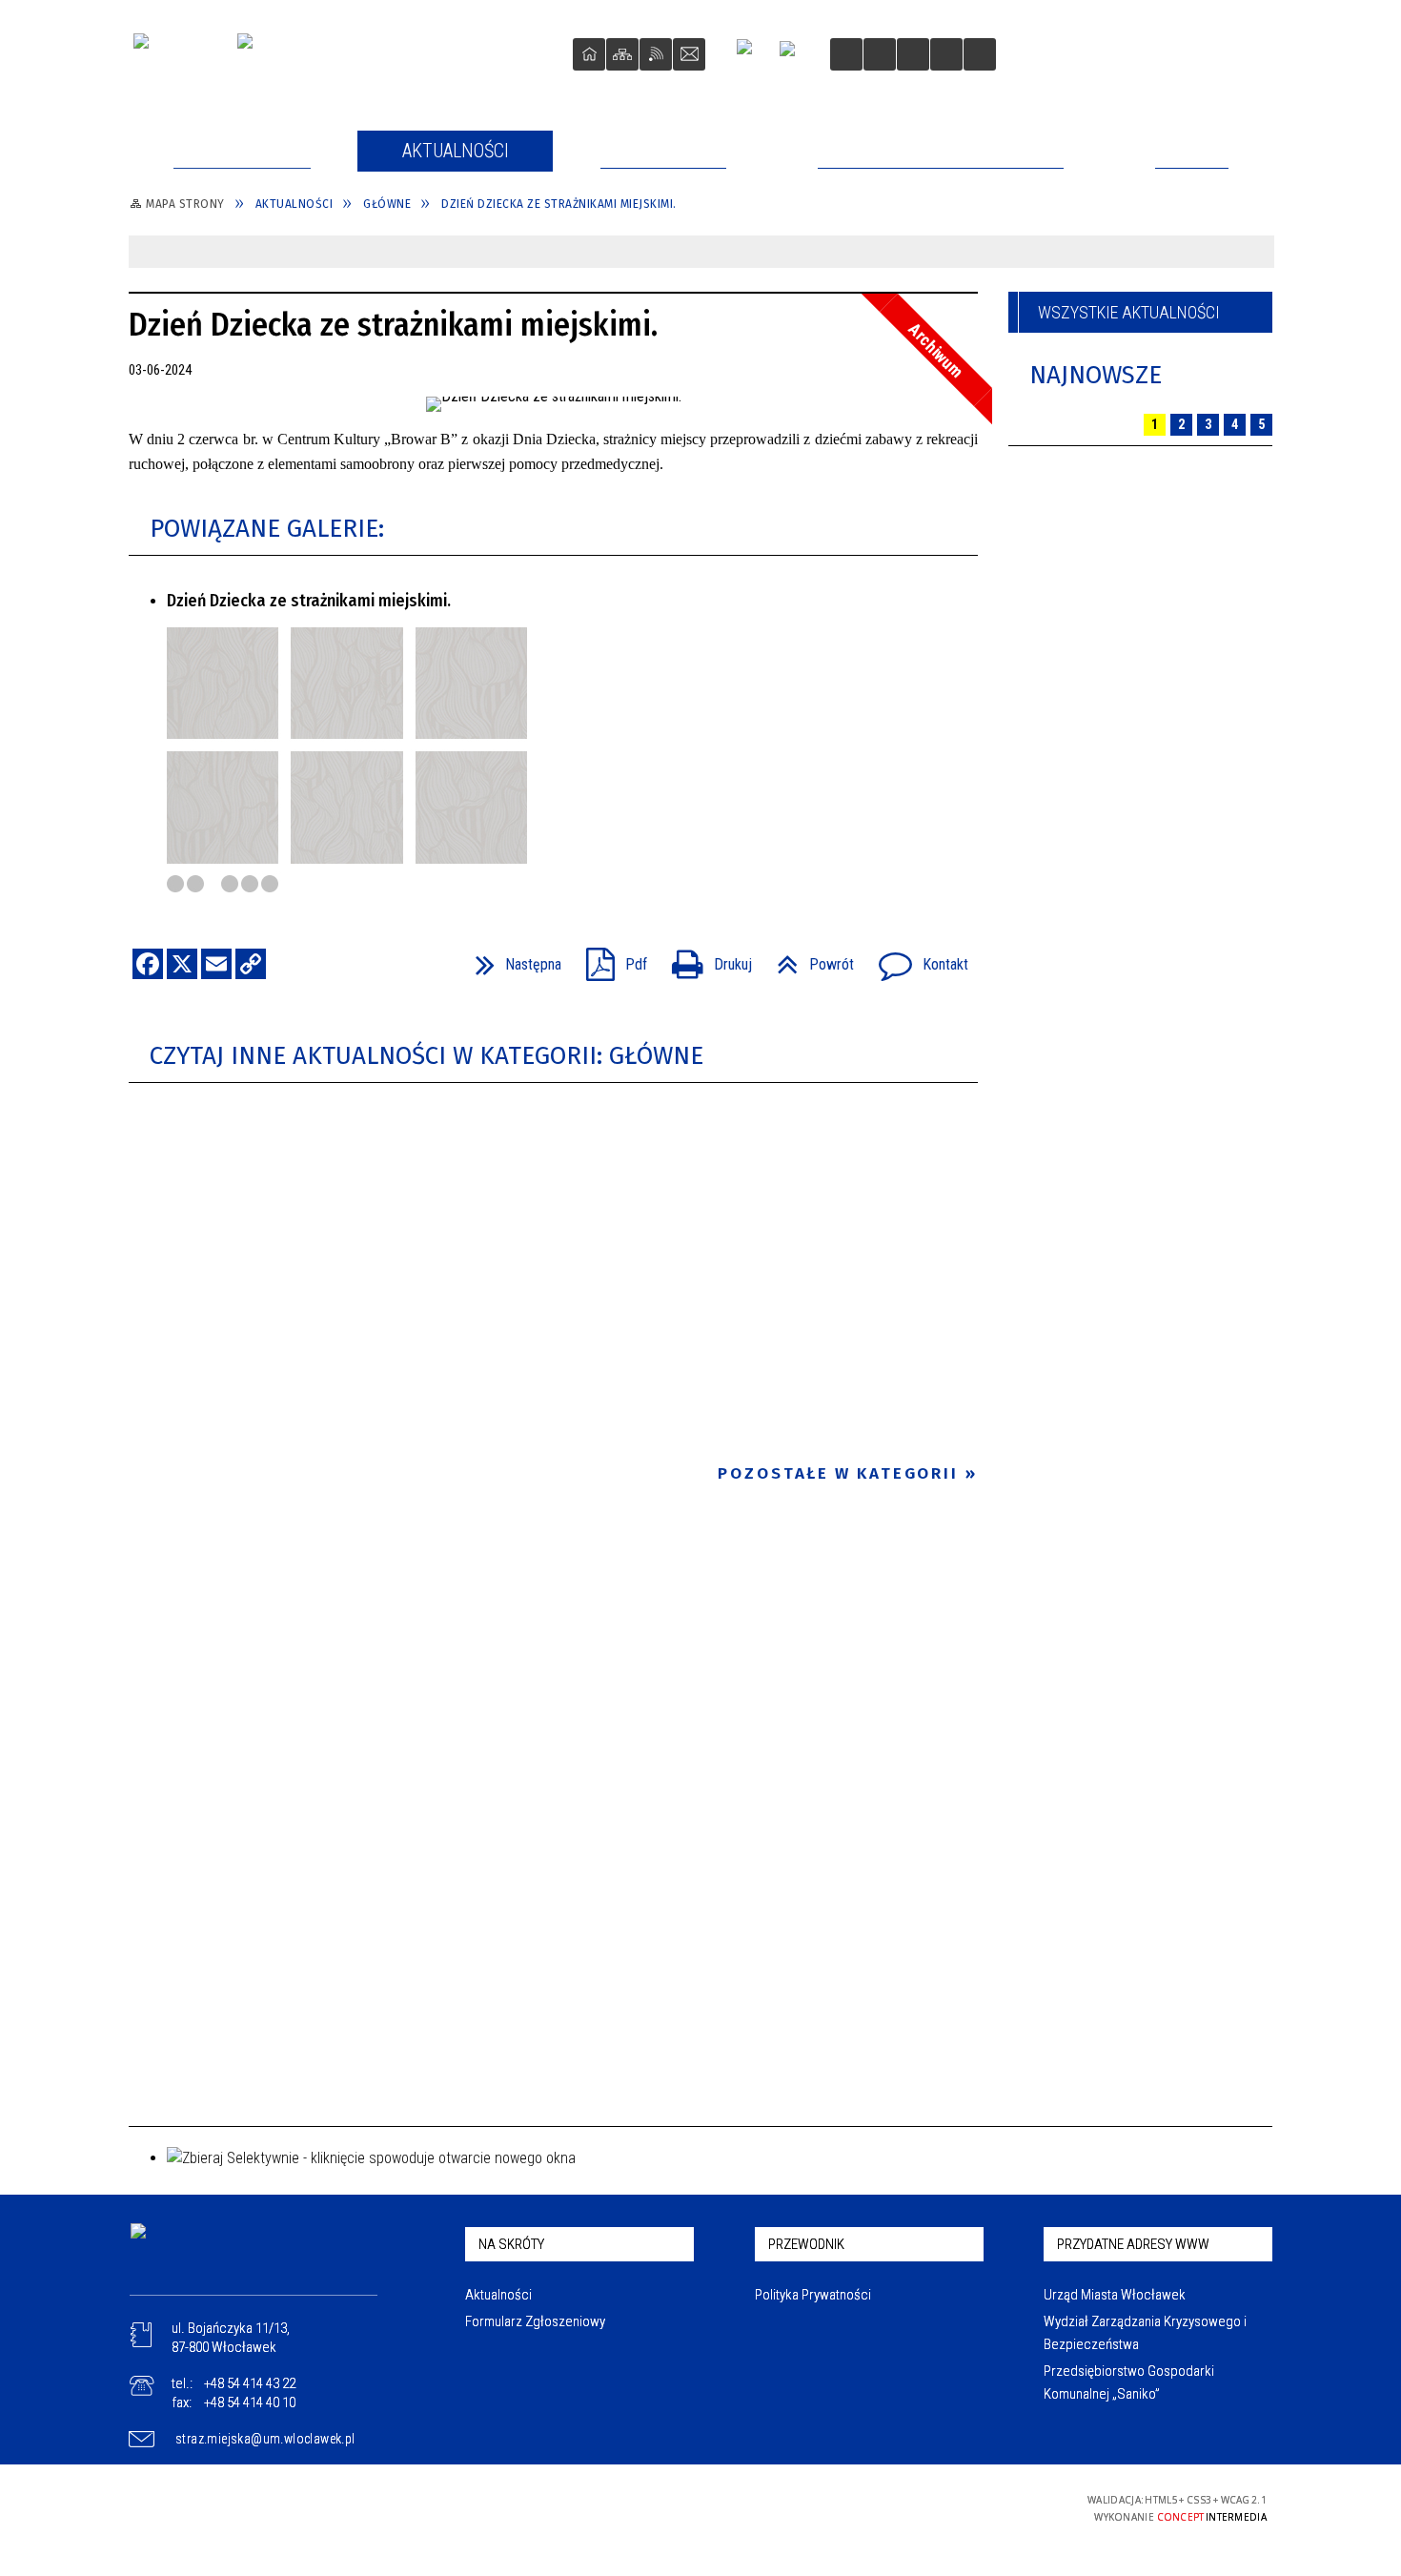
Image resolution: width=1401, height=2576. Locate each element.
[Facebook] (752, 54)
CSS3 (939, 2507)
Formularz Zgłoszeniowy (535, 2321)
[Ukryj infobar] (1256, 253)
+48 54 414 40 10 (250, 2402)
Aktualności (498, 2295)
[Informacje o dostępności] (880, 54)
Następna (511, 959)
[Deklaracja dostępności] (913, 54)
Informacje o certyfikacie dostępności (702, 2508)
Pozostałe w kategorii (838, 1473)
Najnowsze (1096, 375)
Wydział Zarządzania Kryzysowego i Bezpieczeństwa (1145, 2333)
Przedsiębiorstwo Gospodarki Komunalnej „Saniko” (1129, 2382)
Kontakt (689, 54)
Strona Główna (589, 54)
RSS (656, 54)
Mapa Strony (622, 54)
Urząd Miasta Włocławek (1115, 2295)
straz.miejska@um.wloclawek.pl (265, 2439)
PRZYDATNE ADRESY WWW (1133, 2244)
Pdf (609, 959)
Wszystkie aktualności (1129, 312)
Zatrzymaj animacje (846, 54)
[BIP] (793, 57)
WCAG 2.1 (999, 2506)
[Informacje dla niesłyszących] (946, 54)
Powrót (808, 959)
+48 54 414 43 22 (250, 2383)
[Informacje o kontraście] (980, 54)
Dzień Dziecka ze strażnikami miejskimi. (309, 601)
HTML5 (910, 2507)
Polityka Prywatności (813, 2295)
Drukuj (704, 959)
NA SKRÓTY (511, 2244)
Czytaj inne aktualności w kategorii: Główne (426, 1056)
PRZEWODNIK (806, 2244)
